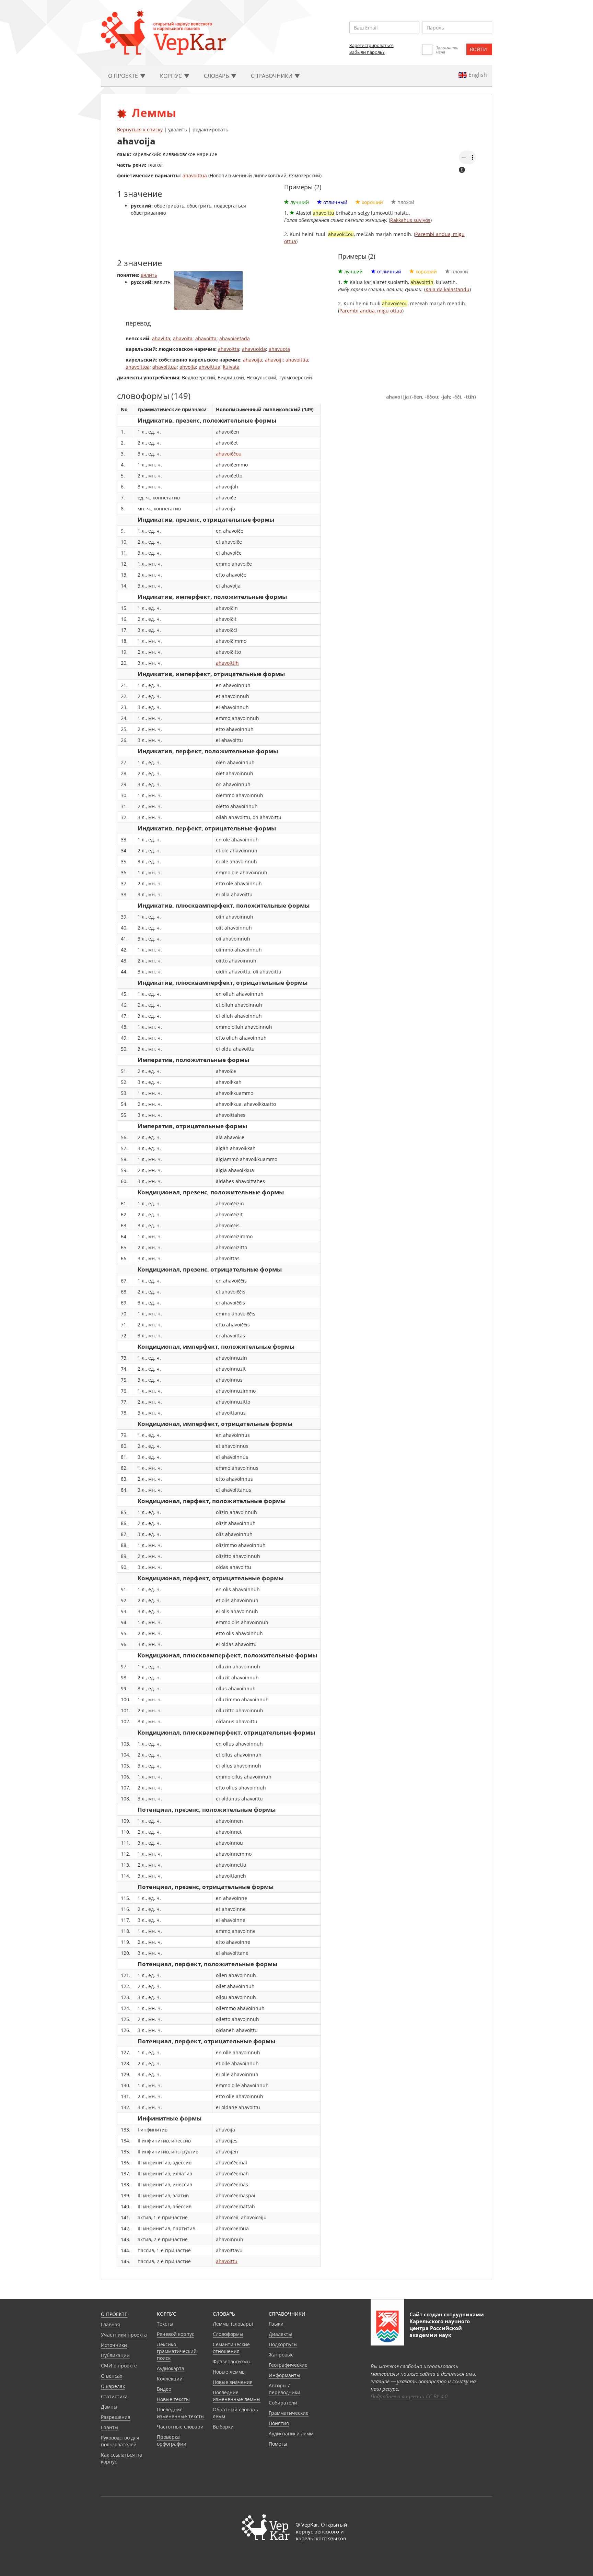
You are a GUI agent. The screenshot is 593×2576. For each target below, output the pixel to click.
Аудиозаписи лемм (291, 2433)
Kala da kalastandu (447, 289)
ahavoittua (195, 175)
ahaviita (161, 338)
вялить (149, 275)
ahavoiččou (229, 454)
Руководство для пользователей (120, 2441)
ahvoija (188, 367)
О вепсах (112, 2376)
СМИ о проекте (119, 2366)
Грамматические (289, 2413)
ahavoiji (274, 360)
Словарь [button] (217, 76)
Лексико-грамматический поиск (177, 2351)
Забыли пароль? (367, 52)
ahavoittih (227, 663)
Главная (111, 2324)
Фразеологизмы (232, 2361)
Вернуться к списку (140, 129)
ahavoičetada (235, 338)
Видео (164, 2389)
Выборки (223, 2427)
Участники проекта (124, 2335)
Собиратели (283, 2403)
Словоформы (228, 2334)
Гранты (110, 2427)
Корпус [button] (172, 76)
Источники (114, 2345)
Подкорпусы (283, 2344)
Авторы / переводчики (284, 2389)
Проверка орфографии (172, 2440)
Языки (276, 2324)
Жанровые (281, 2355)
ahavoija (253, 360)
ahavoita (183, 338)
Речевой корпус (176, 2334)
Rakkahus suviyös (410, 220)
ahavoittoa (138, 367)
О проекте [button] (124, 76)
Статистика (114, 2396)
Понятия (279, 2423)
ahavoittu (227, 2261)
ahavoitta (206, 338)
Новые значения (233, 2382)
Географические (288, 2365)
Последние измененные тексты (181, 2413)
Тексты (165, 2324)
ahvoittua (210, 367)
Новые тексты (173, 2399)
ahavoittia (297, 360)
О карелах (113, 2386)
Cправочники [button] (272, 76)
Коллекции (170, 2379)
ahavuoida (254, 349)
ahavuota (279, 349)
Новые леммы (229, 2372)
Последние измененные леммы (237, 2396)
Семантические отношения (231, 2348)
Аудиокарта (171, 2368)
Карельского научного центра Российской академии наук (440, 2328)
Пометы (278, 2444)
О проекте (114, 2314)
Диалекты (280, 2334)
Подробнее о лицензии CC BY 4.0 (409, 2396)
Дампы (109, 2407)
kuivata (231, 367)
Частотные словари (180, 2427)
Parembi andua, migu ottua (371, 311)
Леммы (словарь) (233, 2324)
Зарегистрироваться (371, 45)
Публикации (115, 2355)
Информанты (284, 2375)
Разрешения (116, 2417)
